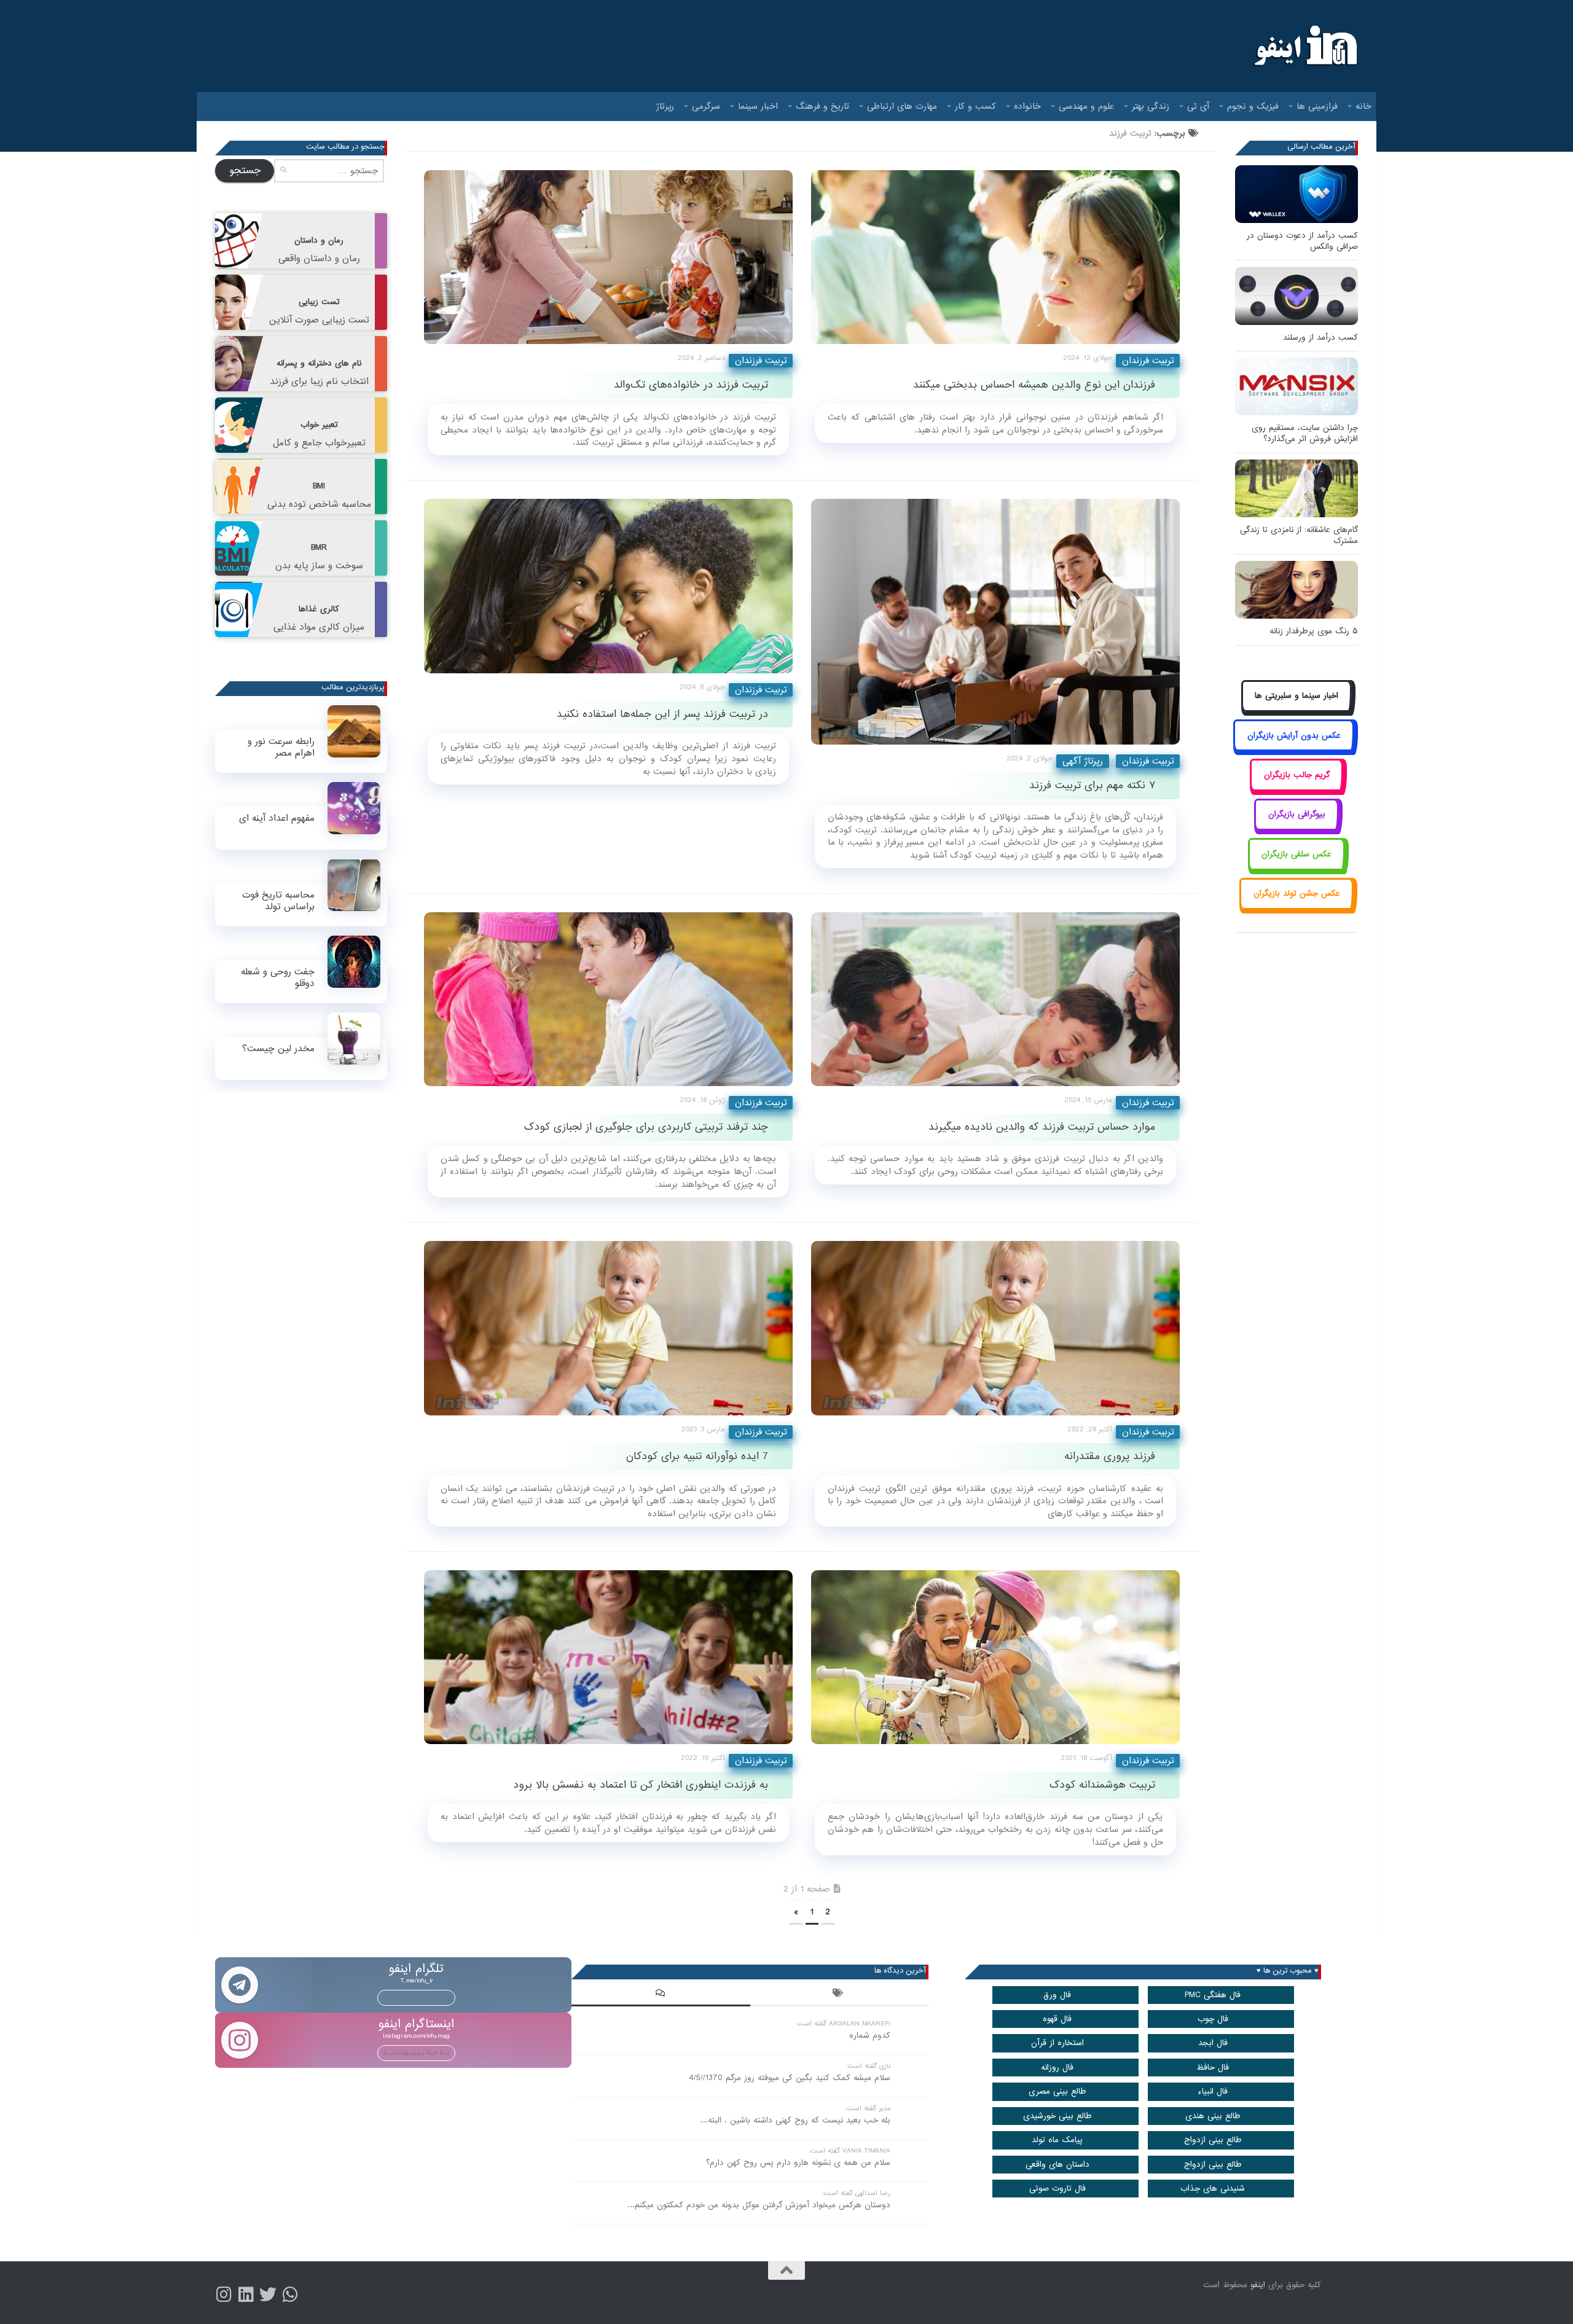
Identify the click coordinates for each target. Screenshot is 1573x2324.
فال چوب (1213, 2019)
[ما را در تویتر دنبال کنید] (268, 2295)
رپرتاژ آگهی (1083, 761)
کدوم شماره (870, 2036)
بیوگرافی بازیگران (1297, 814)
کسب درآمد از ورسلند (1320, 338)
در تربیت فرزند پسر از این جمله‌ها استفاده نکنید (662, 714)
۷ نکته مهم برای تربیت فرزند (1092, 785)
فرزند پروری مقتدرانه (1110, 1456)
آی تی (1198, 106)
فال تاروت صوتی (1057, 2189)
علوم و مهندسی (1086, 106)
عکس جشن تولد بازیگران (1297, 894)
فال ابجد (1213, 2043)
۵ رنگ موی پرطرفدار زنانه (1314, 631)
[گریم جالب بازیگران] (1296, 788)
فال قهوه (1057, 2019)
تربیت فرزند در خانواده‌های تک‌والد (691, 385)
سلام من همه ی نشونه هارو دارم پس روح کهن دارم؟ (798, 2163)
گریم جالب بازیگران (1297, 775)
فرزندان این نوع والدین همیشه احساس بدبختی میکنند (1034, 385)
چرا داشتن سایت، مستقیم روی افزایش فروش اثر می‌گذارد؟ (1305, 433)
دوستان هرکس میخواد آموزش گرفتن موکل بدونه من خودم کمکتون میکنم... (759, 2205)
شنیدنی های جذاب (1213, 2189)
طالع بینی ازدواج (1213, 2140)
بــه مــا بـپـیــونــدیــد (416, 1997)
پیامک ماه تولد (1057, 2140)
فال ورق (1057, 1995)
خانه (1363, 106)
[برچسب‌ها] (839, 1995)
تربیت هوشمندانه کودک (1102, 1785)
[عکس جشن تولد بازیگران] (1296, 908)
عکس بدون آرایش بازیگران (1294, 736)
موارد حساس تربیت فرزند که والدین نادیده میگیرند (1042, 1127)
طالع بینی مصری (1057, 2091)
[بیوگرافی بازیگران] (1296, 828)
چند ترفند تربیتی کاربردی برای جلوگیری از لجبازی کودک (646, 1127)
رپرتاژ (665, 106)
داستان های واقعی (1057, 2165)
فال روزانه (1057, 2068)
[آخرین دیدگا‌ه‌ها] (661, 1995)
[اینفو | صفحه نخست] (1304, 46)
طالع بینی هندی (1213, 2116)
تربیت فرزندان (761, 361)
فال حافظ (1213, 2068)
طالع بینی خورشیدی (1057, 2116)
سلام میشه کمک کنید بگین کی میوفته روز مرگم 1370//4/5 (790, 2078)
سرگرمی (706, 106)
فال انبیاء (1213, 2091)
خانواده (1027, 106)
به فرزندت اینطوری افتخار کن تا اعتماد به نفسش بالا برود (641, 1785)
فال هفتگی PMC (1213, 1995)
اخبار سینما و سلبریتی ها (1296, 696)
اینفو (1258, 2285)
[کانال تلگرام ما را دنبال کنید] (290, 2295)
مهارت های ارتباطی (902, 106)
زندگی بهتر (1151, 106)
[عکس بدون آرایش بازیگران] (1294, 749)
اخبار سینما (758, 106)
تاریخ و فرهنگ (822, 106)
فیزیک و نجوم (1253, 106)
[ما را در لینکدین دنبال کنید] (246, 2295)
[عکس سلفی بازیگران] (1297, 868)
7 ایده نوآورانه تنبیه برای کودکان (697, 1456)
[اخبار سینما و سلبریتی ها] (1297, 710)
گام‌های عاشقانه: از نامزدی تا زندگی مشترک (1299, 535)
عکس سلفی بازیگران (1296, 854)
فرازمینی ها (1317, 106)
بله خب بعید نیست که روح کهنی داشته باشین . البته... (795, 2120)
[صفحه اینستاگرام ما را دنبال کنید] (224, 2295)
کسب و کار (975, 106)
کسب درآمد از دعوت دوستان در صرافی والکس (1302, 241)
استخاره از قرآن (1057, 2043)
